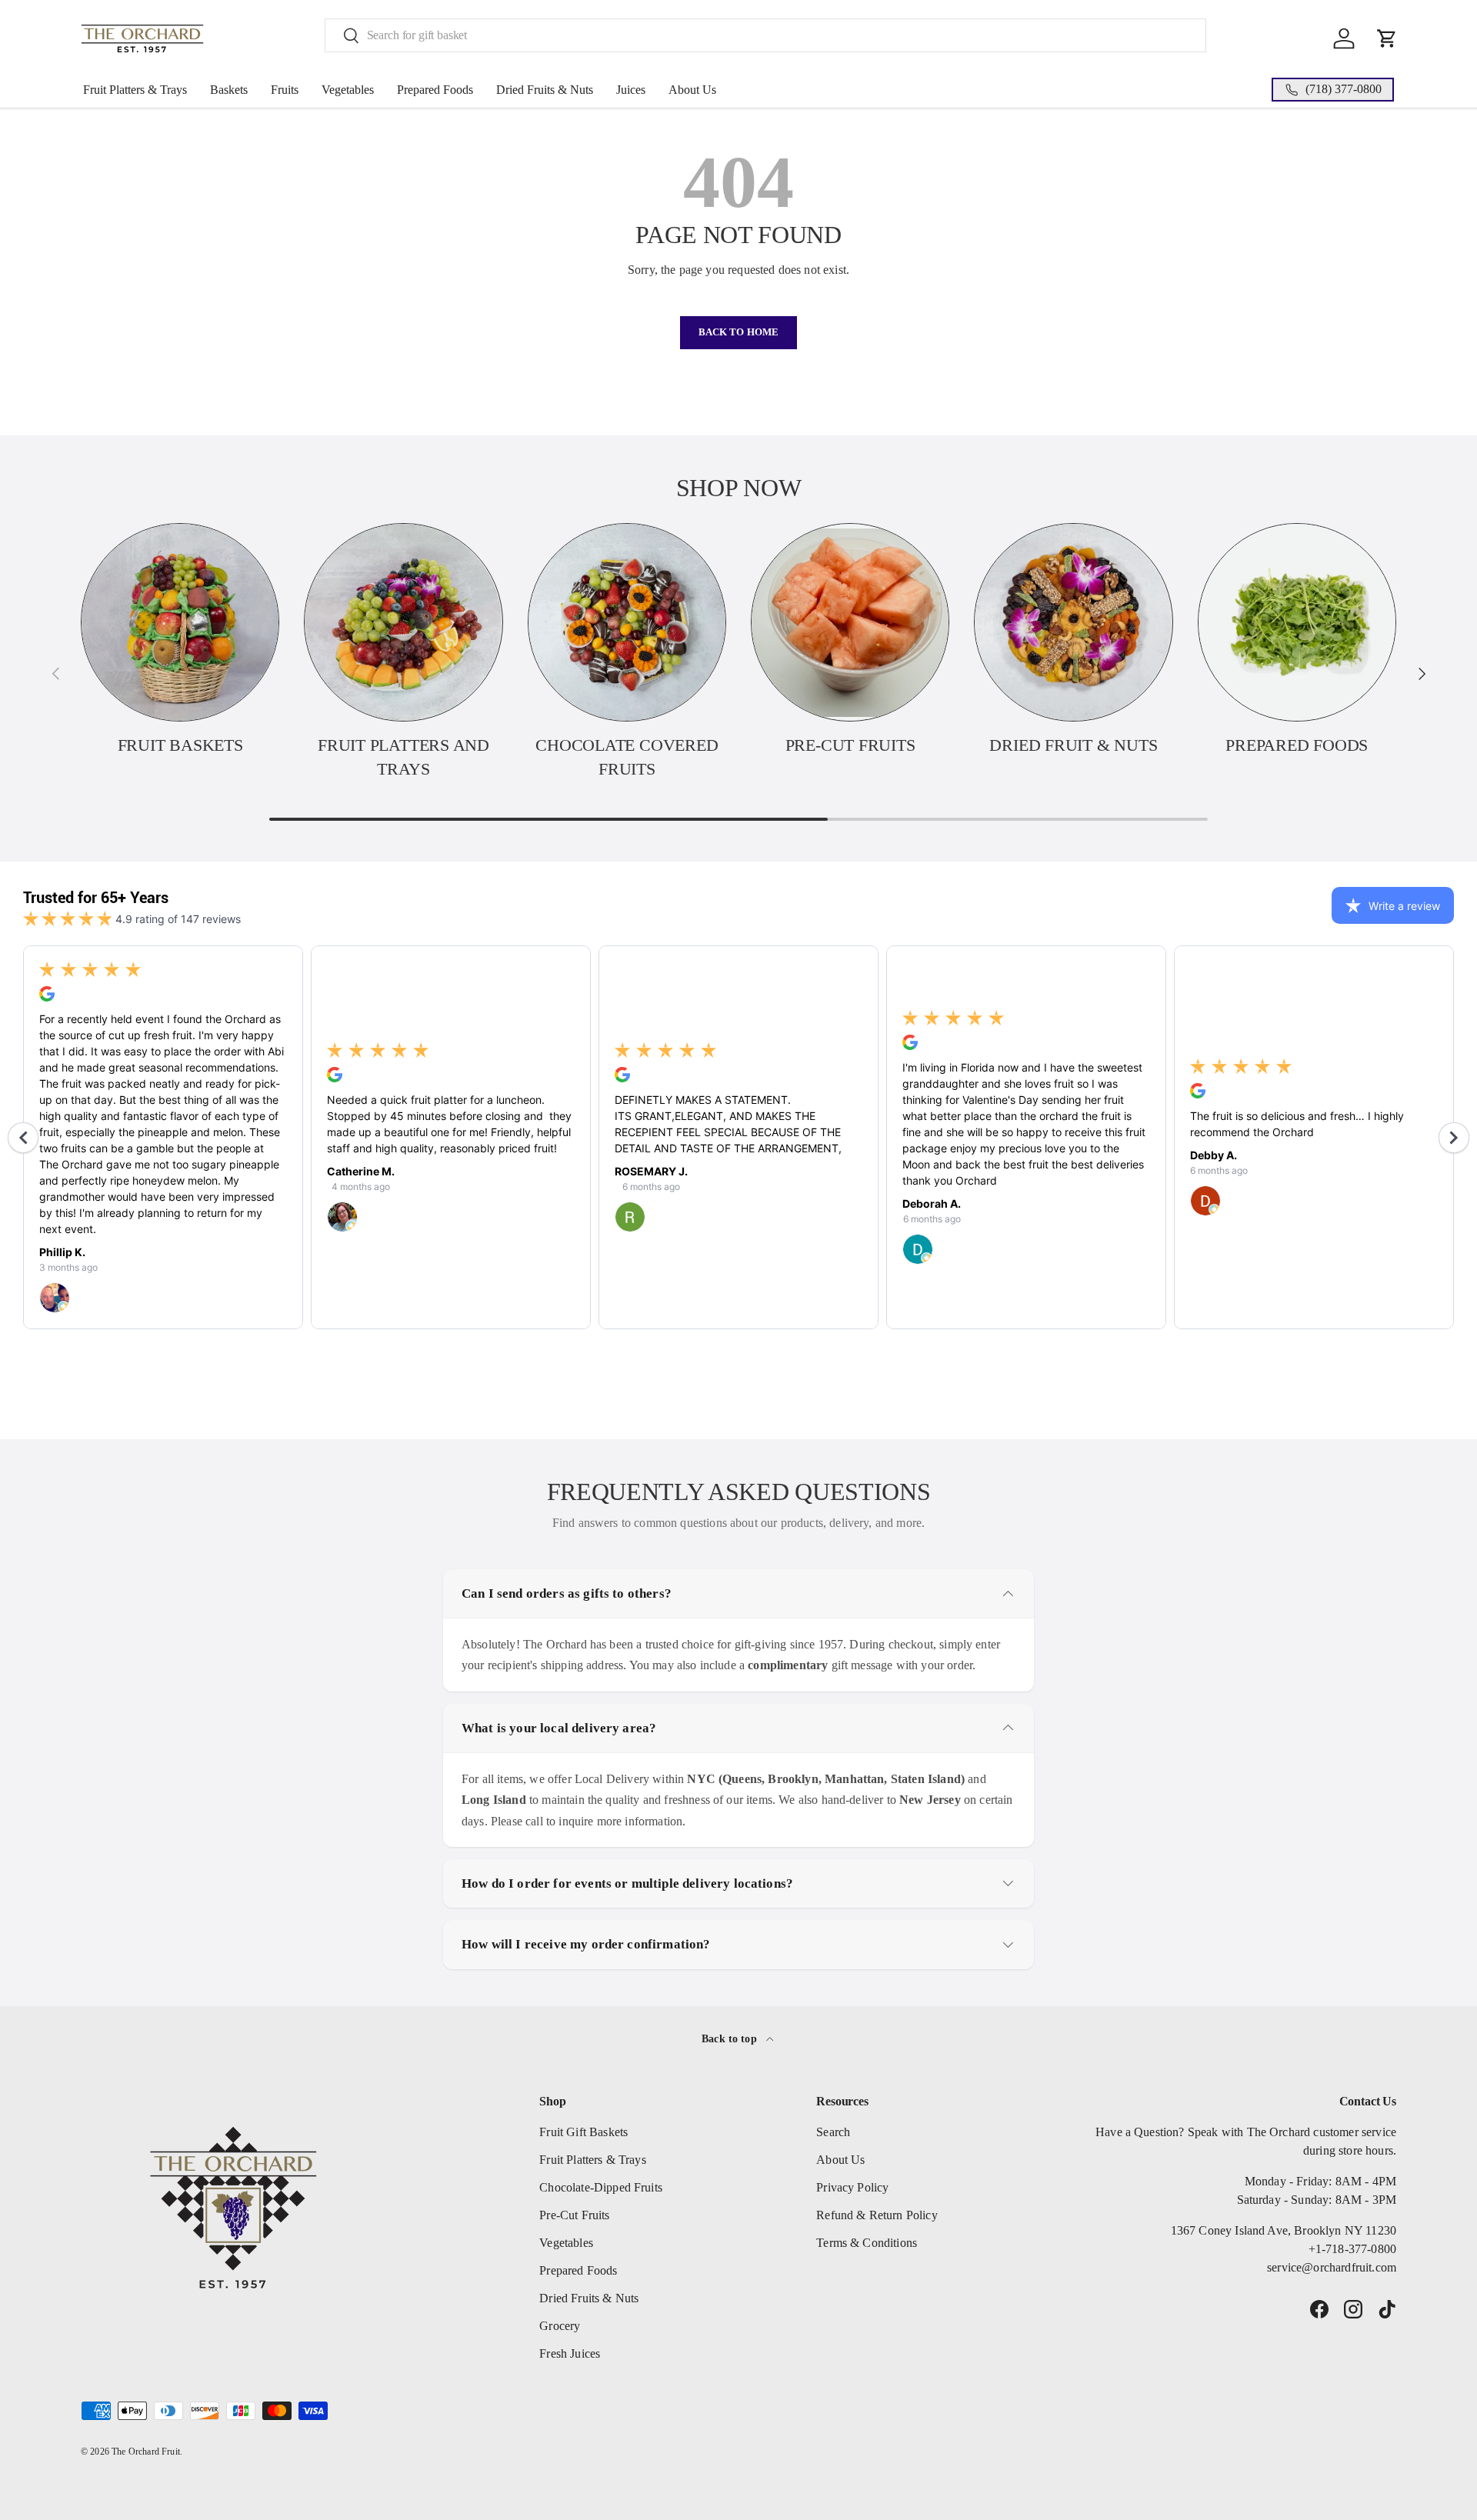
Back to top (731, 2038)
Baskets (229, 90)
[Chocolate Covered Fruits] (627, 622)
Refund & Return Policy (877, 2215)
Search (833, 2132)
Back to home (739, 332)
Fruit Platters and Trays (403, 757)
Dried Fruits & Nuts (545, 90)
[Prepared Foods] (1297, 622)
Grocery (560, 2326)
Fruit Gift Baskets (583, 2132)
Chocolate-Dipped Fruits (601, 2187)
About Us (692, 90)
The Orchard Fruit (146, 2452)
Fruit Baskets (180, 745)
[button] (1387, 38)
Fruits (285, 90)
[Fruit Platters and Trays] (403, 622)
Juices (631, 90)
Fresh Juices (570, 2353)
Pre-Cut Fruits (850, 745)
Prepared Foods (435, 90)
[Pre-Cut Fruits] (850, 622)
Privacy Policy (852, 2187)
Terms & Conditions (867, 2243)
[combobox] (766, 35)
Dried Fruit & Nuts (1073, 745)
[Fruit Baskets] (180, 622)
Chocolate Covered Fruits (627, 757)
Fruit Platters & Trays (135, 90)
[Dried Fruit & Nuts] (1073, 622)
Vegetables (348, 90)
